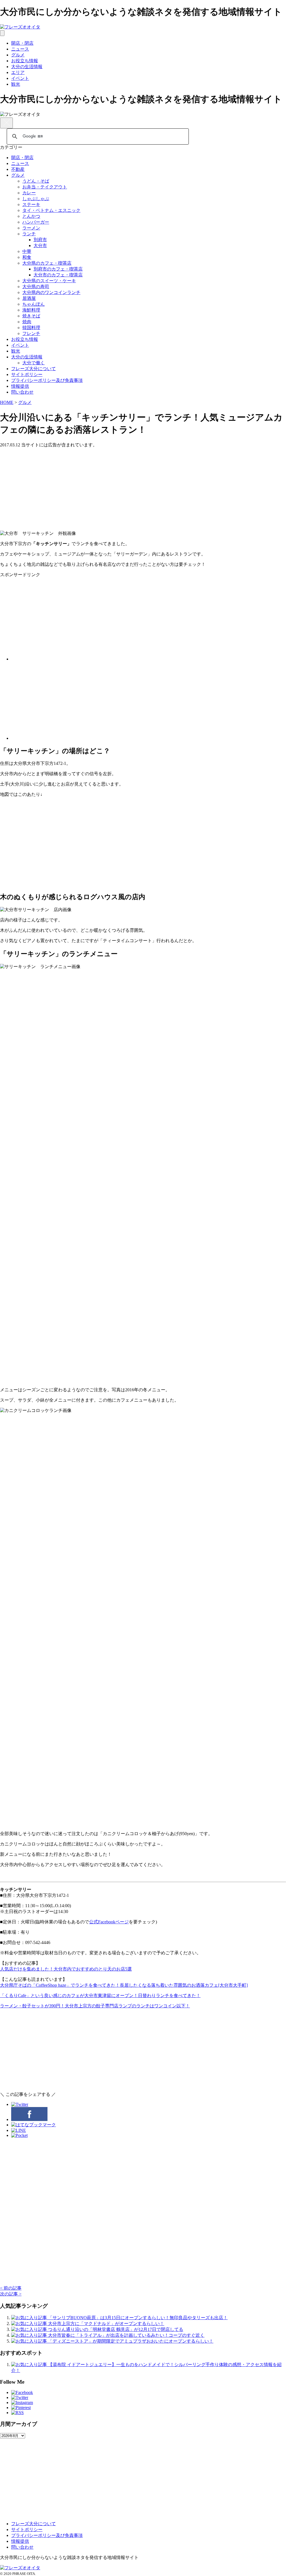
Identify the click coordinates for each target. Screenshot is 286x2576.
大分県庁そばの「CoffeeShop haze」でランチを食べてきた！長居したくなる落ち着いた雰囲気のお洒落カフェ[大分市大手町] (124, 1985)
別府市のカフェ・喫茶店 (58, 269)
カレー (29, 193)
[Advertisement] (143, 487)
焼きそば (31, 316)
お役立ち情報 (25, 61)
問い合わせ (22, 392)
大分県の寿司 (36, 287)
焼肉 (27, 322)
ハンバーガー (36, 222)
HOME (7, 402)
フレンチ (31, 333)
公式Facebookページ (109, 1922)
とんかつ (31, 216)
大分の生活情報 (27, 67)
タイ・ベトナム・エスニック (51, 210)
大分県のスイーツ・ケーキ (49, 281)
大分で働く (34, 363)
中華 (27, 251)
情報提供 (20, 386)
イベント (20, 78)
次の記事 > (11, 2294)
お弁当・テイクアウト (45, 187)
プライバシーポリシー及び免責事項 (47, 380)
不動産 (18, 169)
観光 (16, 84)
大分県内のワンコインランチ (51, 292)
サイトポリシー (27, 374)
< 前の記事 (11, 2288)
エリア (18, 72)
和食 (27, 257)
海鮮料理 (31, 310)
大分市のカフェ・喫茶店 (58, 275)
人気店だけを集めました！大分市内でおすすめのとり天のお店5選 (66, 1969)
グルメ (18, 55)
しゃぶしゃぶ (36, 199)
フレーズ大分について (34, 369)
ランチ (29, 234)
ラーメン (31, 228)
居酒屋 (29, 298)
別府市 (40, 240)
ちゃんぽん (34, 304)
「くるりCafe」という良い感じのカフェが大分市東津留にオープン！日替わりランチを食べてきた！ (100, 1996)
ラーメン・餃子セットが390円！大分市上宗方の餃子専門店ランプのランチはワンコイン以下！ (95, 2006)
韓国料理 (31, 328)
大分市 (40, 246)
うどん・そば (36, 181)
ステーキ (31, 204)
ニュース (20, 49)
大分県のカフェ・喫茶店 (47, 263)
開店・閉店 (22, 43)
